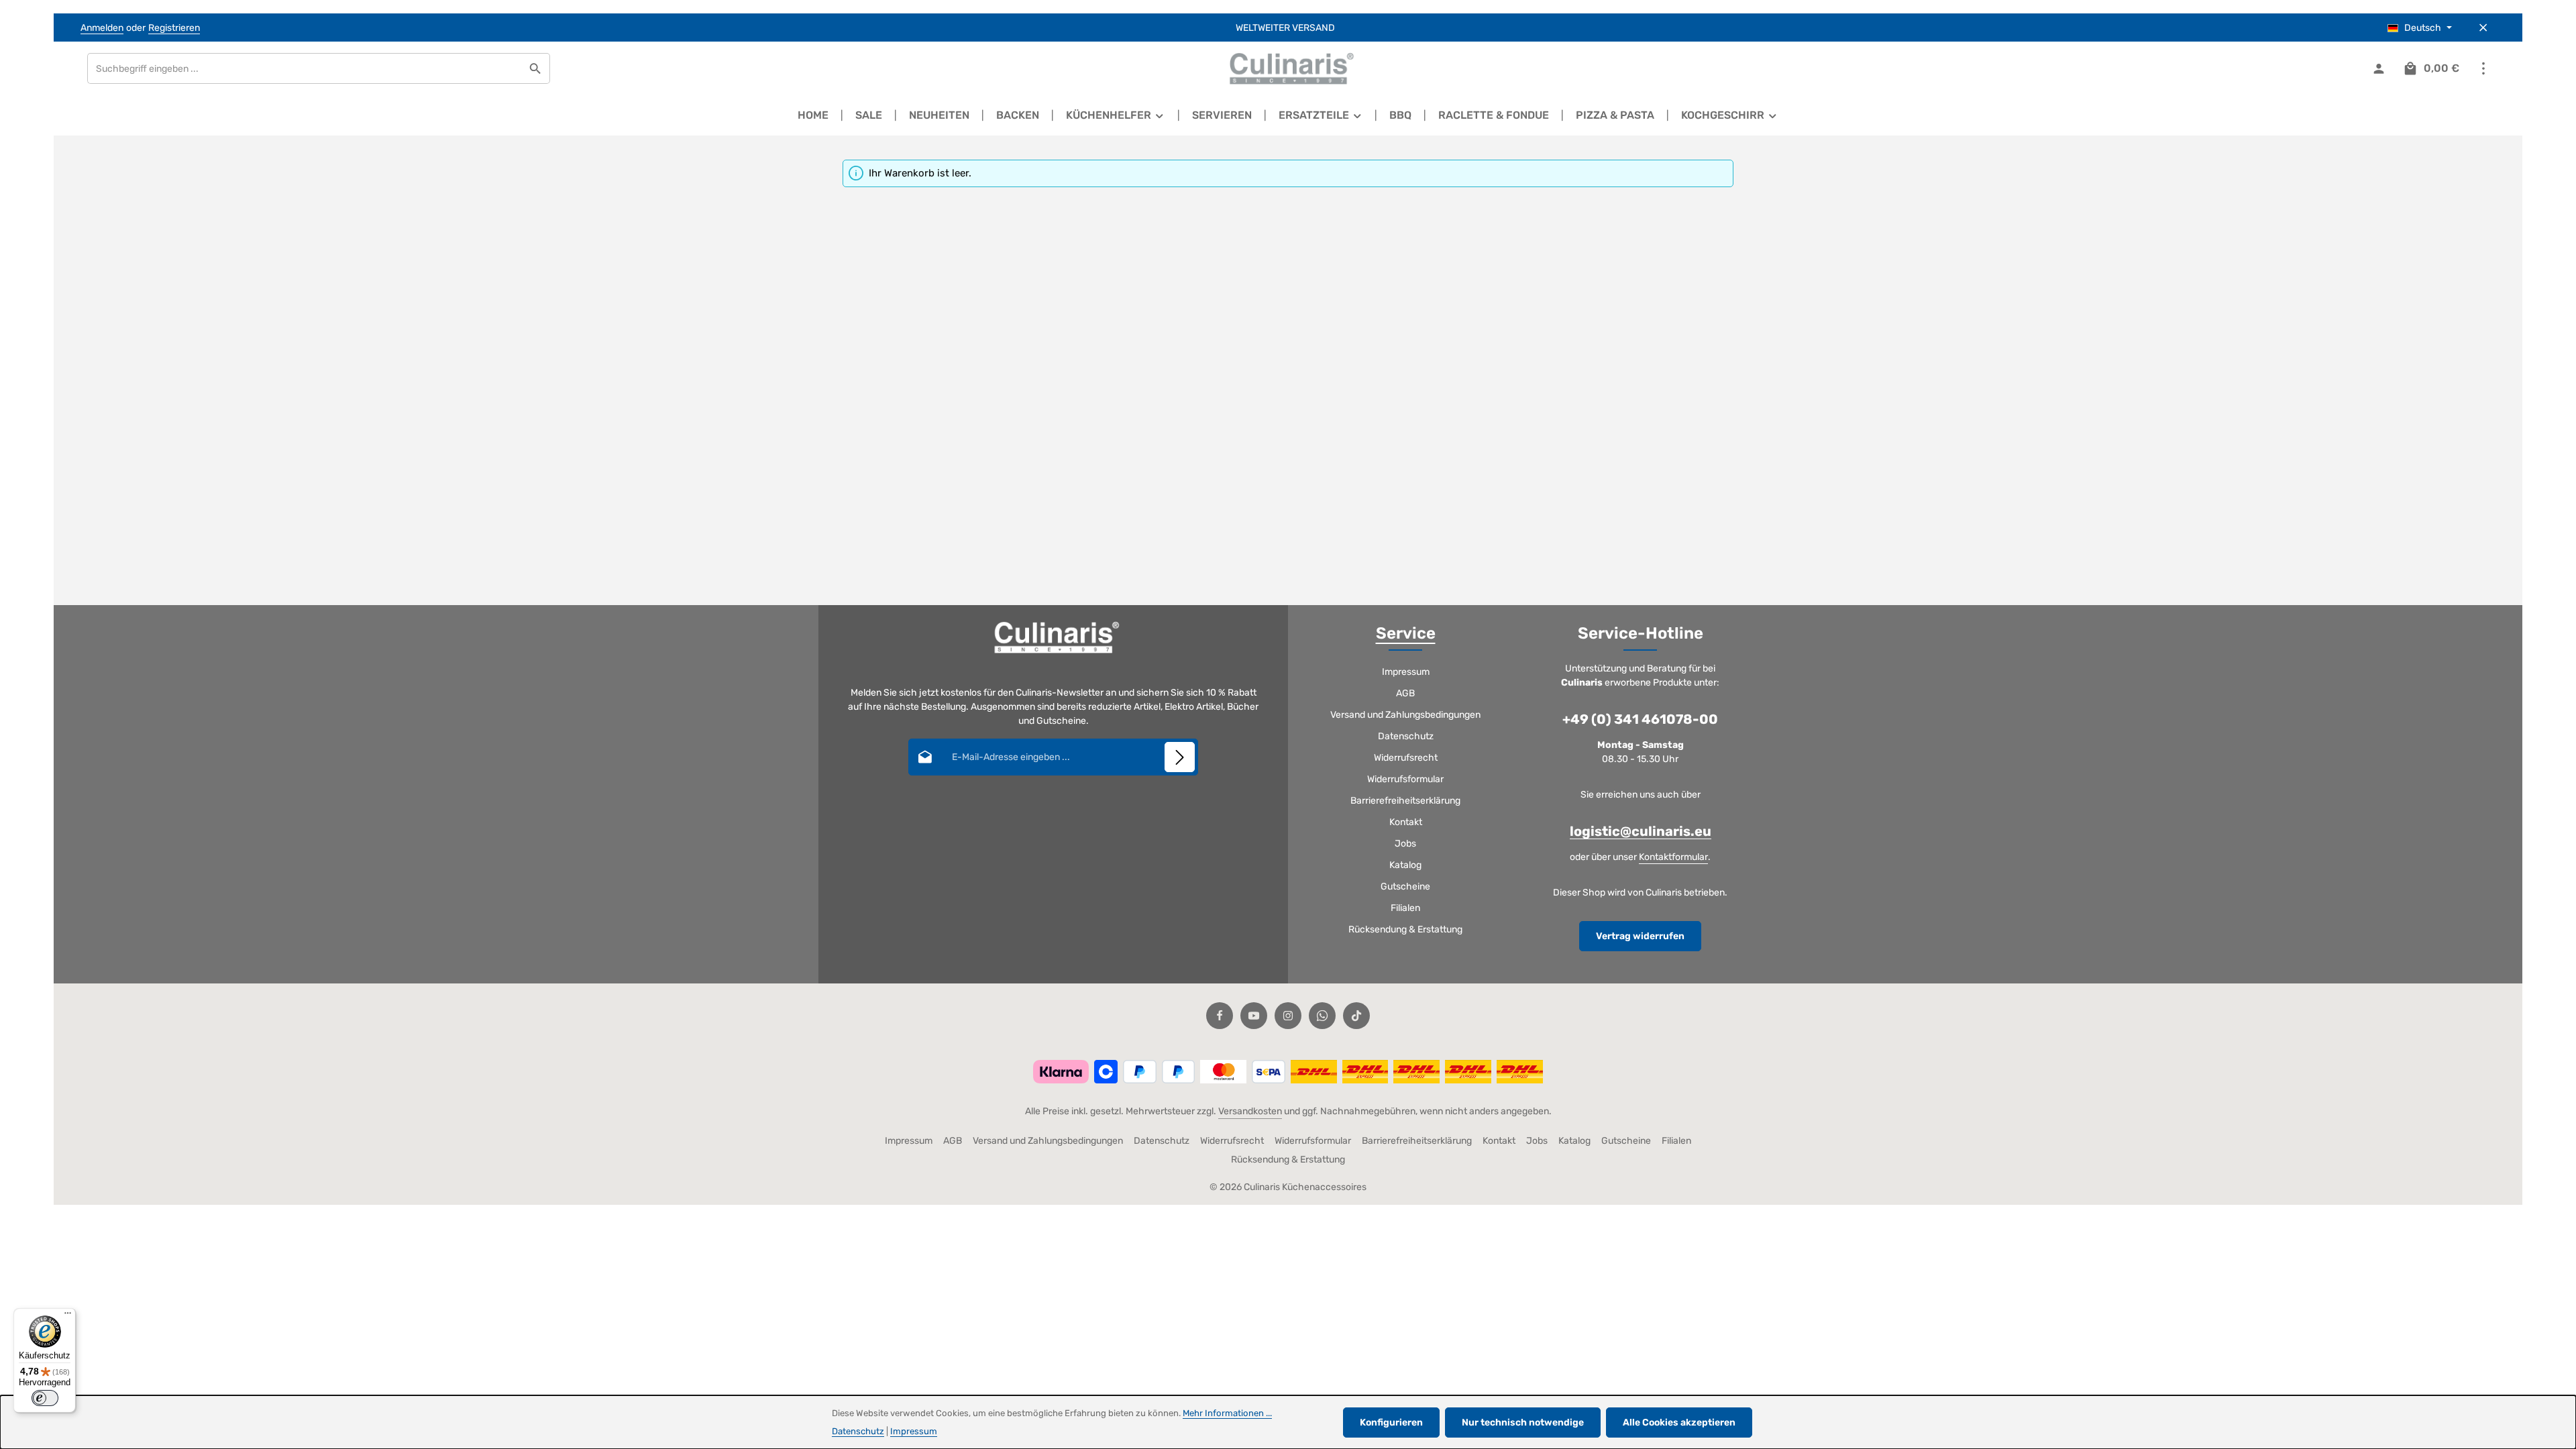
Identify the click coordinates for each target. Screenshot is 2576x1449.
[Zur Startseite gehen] (1288, 68)
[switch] (45, 1398)
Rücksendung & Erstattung (1405, 929)
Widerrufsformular (1405, 779)
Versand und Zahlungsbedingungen (1405, 715)
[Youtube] (1254, 1016)
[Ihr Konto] (2378, 69)
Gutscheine (1405, 887)
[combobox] (305, 68)
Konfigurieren (1391, 1423)
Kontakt (1406, 822)
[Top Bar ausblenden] (2483, 28)
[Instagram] (1288, 1016)
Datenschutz (1406, 736)
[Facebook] (1220, 1016)
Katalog (1405, 865)
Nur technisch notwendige (1523, 1423)
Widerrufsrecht (1406, 758)
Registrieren (174, 28)
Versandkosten (1250, 1111)
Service (1406, 633)
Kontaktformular (1673, 857)
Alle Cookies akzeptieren (1679, 1423)
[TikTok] (1356, 1016)
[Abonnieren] (1180, 757)
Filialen (1405, 908)
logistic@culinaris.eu (1641, 831)
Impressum (1406, 672)
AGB (1405, 693)
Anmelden (102, 28)
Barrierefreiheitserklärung (1405, 801)
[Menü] (68, 1316)
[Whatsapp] (1322, 1016)
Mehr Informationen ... (1227, 1413)
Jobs (1405, 844)
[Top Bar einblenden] (2483, 69)
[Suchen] (536, 68)
